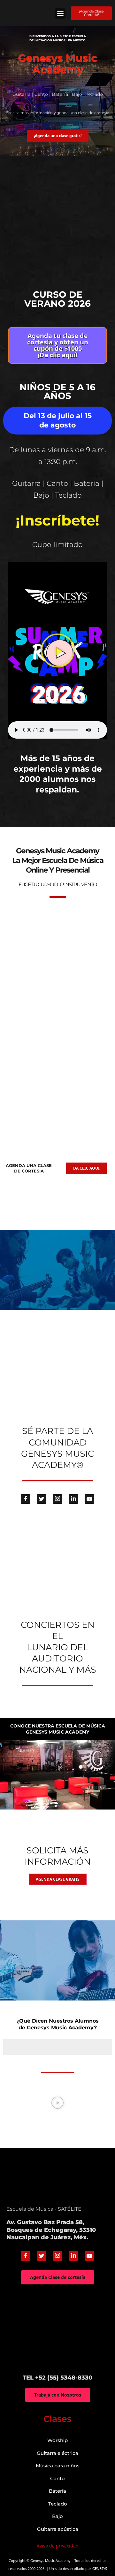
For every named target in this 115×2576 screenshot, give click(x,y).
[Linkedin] (73, 1499)
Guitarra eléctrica (57, 2453)
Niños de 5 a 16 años (57, 391)
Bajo (57, 2516)
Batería (57, 2491)
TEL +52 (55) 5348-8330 (57, 2378)
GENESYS (100, 2568)
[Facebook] (26, 1499)
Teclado (58, 2504)
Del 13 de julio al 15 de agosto (58, 420)
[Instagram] (57, 1499)
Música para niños (58, 2466)
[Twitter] (42, 1499)
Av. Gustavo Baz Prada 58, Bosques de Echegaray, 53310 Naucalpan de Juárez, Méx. (51, 2230)
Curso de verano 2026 (57, 299)
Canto (57, 2478)
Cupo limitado (57, 545)
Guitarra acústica (58, 2529)
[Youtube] (89, 1499)
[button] (60, 13)
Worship (57, 2440)
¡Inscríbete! (57, 520)
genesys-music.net (58, 810)
